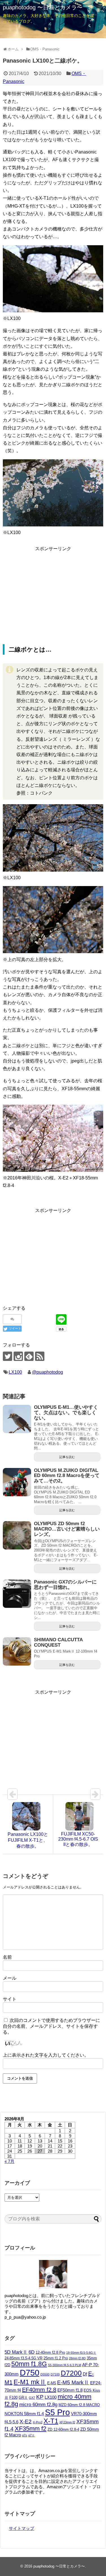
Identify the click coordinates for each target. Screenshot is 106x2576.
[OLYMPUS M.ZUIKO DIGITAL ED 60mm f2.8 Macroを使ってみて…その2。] (17, 1482)
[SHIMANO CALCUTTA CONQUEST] (17, 1651)
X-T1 (51, 2421)
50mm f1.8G (29, 2364)
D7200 (71, 2373)
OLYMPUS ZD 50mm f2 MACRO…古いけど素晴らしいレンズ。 (67, 1529)
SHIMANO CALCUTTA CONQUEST (58, 1642)
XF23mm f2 (67, 2422)
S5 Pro (57, 2412)
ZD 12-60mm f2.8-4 (63, 2429)
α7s (25, 2435)
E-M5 (52, 2383)
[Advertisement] (53, 592)
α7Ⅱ (32, 2435)
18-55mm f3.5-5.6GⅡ (81, 2353)
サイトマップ (21, 2528)
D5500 (45, 2374)
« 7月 (9, 2161)
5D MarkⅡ (16, 2352)
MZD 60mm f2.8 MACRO (79, 2405)
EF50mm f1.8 (70, 2390)
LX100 (15, 1372)
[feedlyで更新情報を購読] (29, 1356)
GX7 (32, 2398)
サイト (10, 1999)
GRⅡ (23, 2397)
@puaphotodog (47, 1372)
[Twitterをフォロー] (7, 1356)
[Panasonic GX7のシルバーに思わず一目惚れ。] (17, 1594)
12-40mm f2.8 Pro (50, 2352)
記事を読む (67, 1457)
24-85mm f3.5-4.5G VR (23, 2358)
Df (85, 2374)
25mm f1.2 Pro (56, 2358)
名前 (7, 1957)
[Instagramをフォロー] (18, 1356)
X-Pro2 (38, 2422)
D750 (30, 2373)
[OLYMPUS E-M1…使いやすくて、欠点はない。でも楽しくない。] (17, 1419)
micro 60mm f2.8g (38, 2404)
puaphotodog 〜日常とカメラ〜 (43, 7)
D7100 (55, 2374)
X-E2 (26, 2422)
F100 (13, 2397)
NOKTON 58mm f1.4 (24, 2414)
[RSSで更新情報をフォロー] (40, 1356)
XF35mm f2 (31, 2429)
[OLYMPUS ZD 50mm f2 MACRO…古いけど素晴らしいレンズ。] (17, 1535)
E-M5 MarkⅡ (73, 2382)
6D (32, 2352)
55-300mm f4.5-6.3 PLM (65, 2365)
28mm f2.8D (77, 2358)
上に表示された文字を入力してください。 (46, 2055)
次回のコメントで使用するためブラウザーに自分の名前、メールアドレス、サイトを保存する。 (51, 2026)
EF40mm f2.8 (39, 2390)
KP (40, 2397)
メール (10, 1978)
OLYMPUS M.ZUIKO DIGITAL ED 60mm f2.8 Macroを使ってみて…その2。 (67, 1476)
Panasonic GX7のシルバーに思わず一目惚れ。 (65, 1585)
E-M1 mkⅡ (30, 2382)
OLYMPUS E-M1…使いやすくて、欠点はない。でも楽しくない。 (66, 1412)
